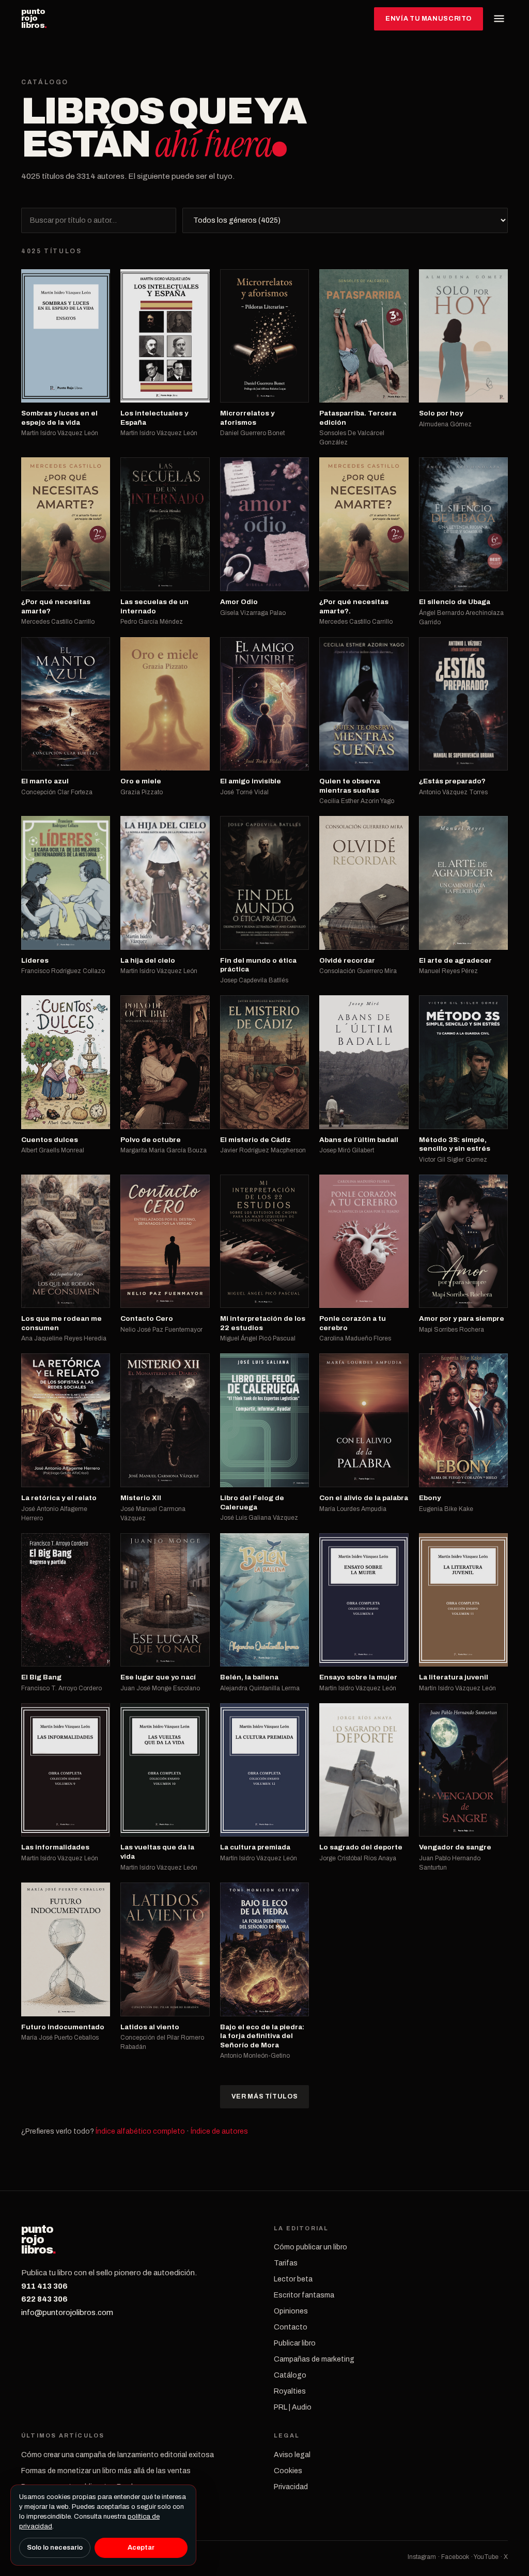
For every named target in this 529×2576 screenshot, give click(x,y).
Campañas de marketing (314, 2359)
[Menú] (499, 19)
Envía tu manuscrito (429, 19)
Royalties (290, 2391)
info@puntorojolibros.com (67, 2312)
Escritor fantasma (304, 2295)
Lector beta (293, 2279)
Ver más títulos (264, 2096)
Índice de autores (219, 2131)
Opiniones (291, 2311)
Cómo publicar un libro (310, 2247)
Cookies (288, 2471)
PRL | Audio (293, 2407)
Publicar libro (295, 2343)
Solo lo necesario (55, 2548)
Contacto (291, 2327)
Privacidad (291, 2487)
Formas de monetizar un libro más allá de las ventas (106, 2471)
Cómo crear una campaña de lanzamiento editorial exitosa (118, 2455)
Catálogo (290, 2375)
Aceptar (141, 2548)
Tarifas (286, 2263)
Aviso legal (292, 2455)
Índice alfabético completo (140, 2131)
